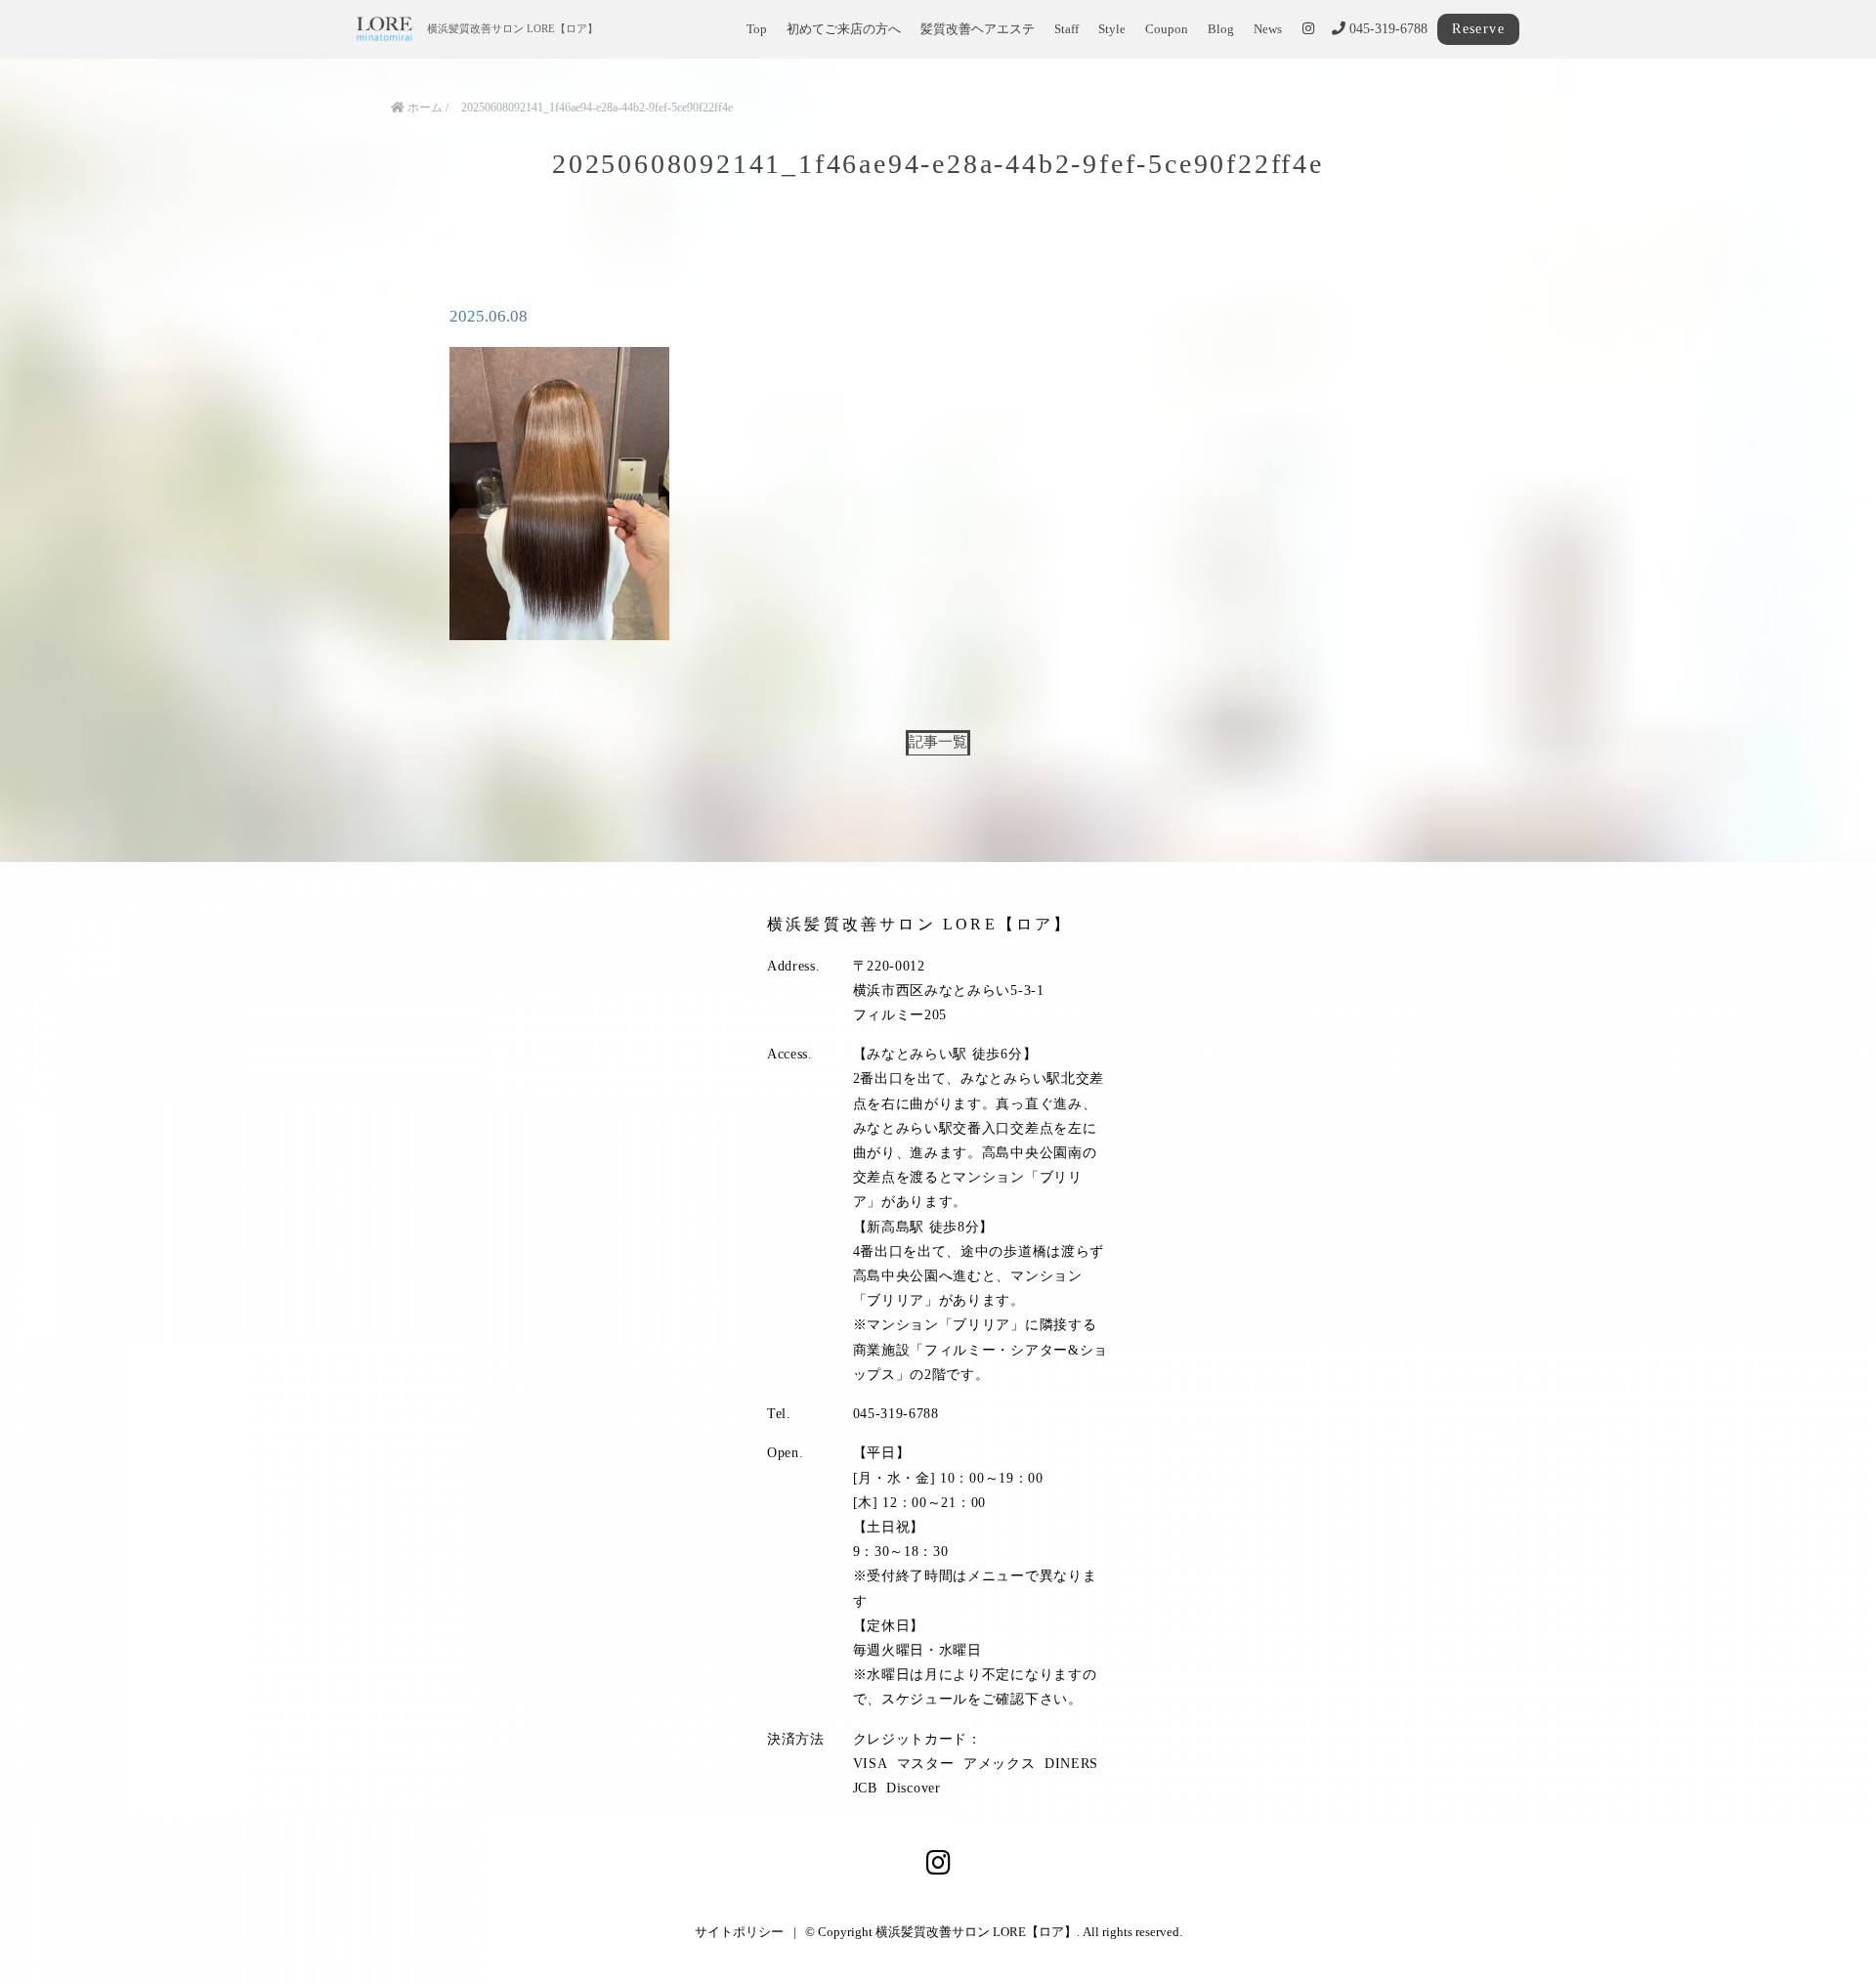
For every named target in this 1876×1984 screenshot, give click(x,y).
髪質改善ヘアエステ (978, 29)
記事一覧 (938, 741)
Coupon (1167, 29)
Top (757, 29)
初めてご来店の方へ (844, 29)
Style (1112, 29)
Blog (1221, 29)
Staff (1066, 29)
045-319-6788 (1386, 29)
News (1268, 29)
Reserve (1478, 29)
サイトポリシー (739, 1932)
